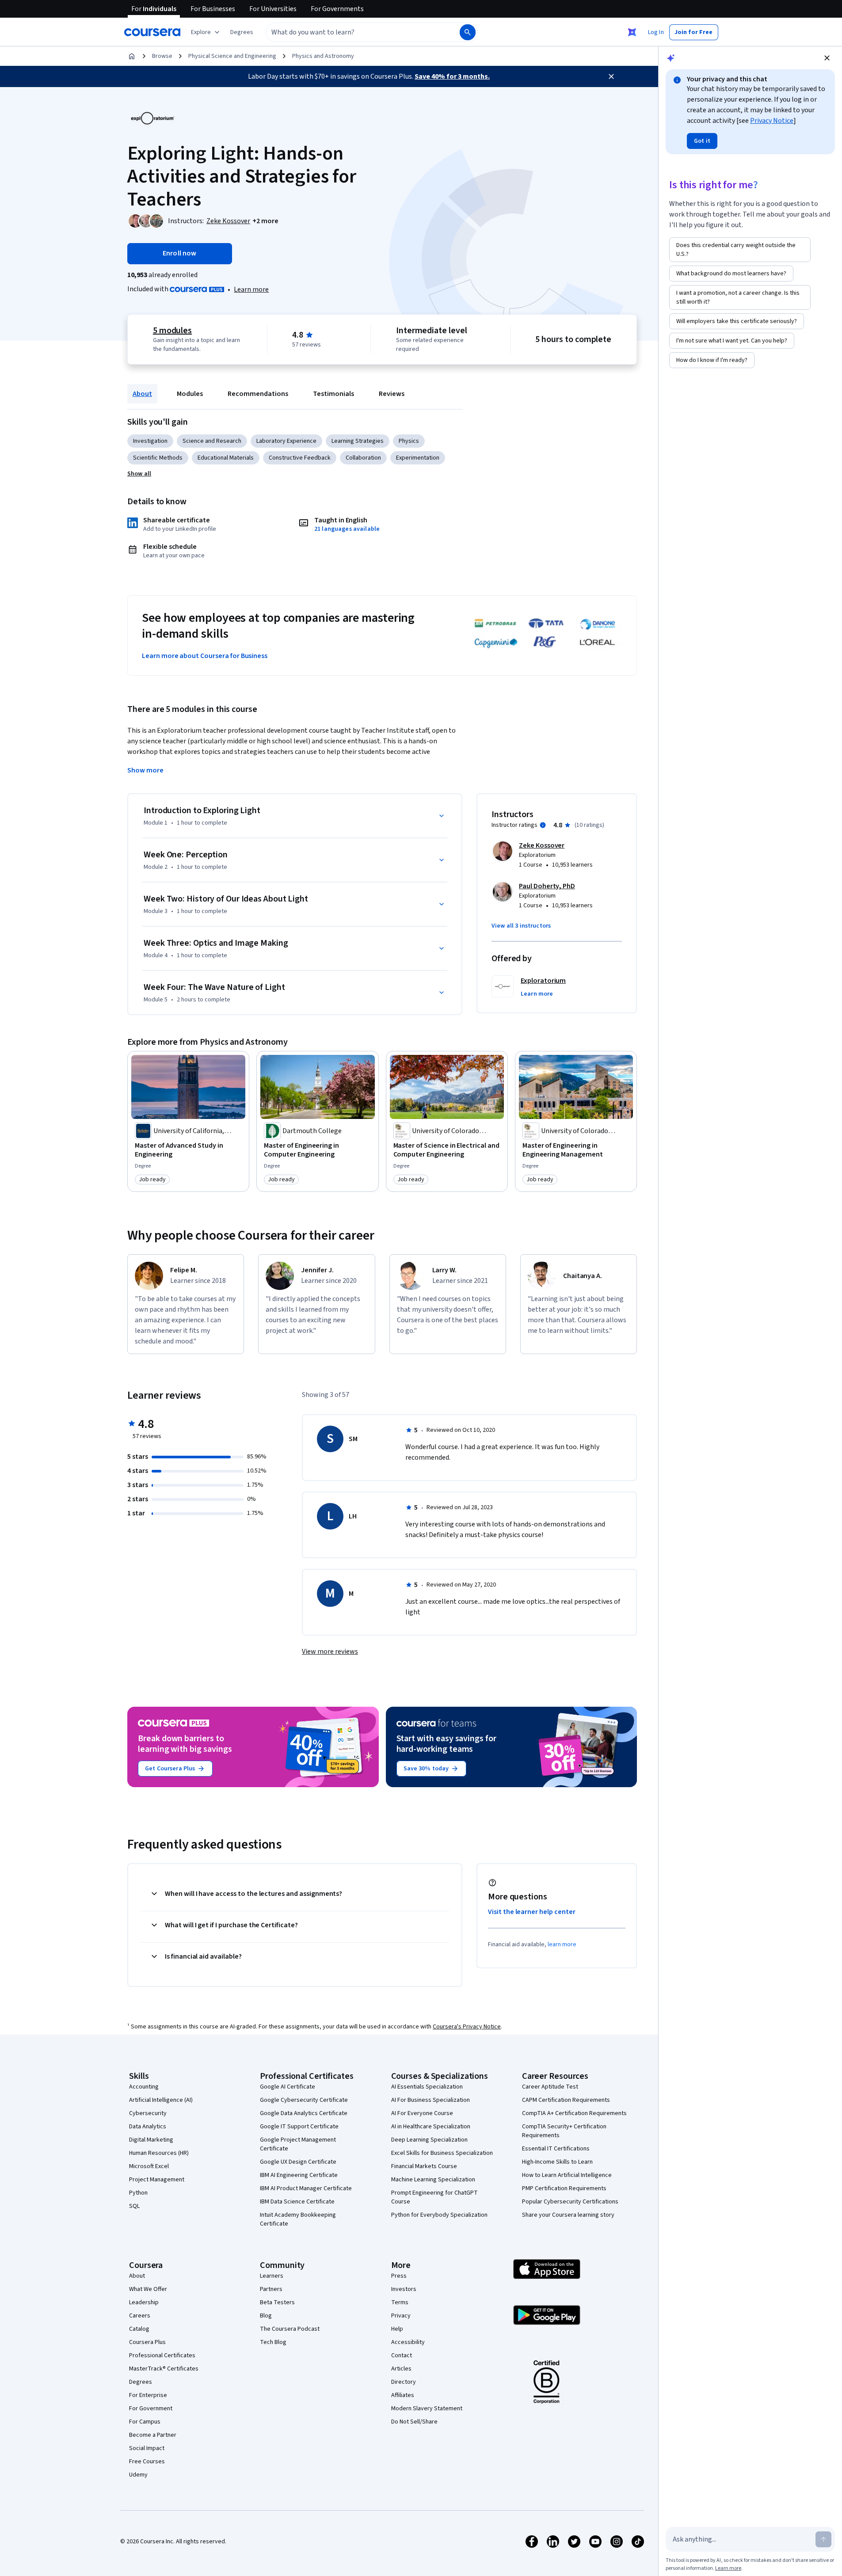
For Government (151, 2409)
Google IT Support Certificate (299, 2127)
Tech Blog (273, 2342)
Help (397, 2329)
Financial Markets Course (424, 2166)
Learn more (251, 289)
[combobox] (353, 32)
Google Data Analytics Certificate (304, 2113)
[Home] (132, 56)
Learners (272, 2276)
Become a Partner (153, 2435)
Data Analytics (148, 2127)
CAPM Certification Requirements (566, 2100)
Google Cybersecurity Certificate (304, 2100)
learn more (562, 1944)
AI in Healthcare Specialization (431, 2127)
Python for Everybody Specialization (439, 2215)
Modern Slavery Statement (427, 2409)
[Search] (468, 32)
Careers (140, 2316)
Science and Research (212, 441)
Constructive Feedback (300, 458)
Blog (266, 2316)
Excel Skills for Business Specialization (442, 2153)
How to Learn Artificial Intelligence (567, 2175)
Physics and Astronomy (323, 56)
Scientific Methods (158, 458)
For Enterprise (148, 2395)
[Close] (611, 76)
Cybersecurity (148, 2113)
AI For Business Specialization (431, 2100)
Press (399, 2276)
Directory (404, 2382)
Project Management (157, 2180)
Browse (162, 56)
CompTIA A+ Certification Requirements (574, 2113)
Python (138, 2193)
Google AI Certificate (288, 2087)
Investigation (150, 441)
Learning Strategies (358, 441)
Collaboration (363, 458)
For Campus (145, 2422)
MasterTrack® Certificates (164, 2369)
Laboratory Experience (286, 441)
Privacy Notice (772, 121)
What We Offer (148, 2289)
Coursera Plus (147, 2342)
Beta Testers (277, 2302)
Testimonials (333, 394)
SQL (134, 2206)
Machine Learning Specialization (433, 2180)
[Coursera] (152, 32)
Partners (271, 2289)
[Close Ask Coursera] (632, 32)
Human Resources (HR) (159, 2153)
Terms (400, 2302)
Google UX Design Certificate (298, 2162)
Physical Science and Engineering (232, 56)
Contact (402, 2355)
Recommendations (258, 394)
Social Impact (147, 2448)
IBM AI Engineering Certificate (299, 2175)
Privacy (401, 2316)
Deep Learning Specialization (429, 2140)
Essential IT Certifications (556, 2149)
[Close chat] (827, 58)
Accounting (144, 2087)
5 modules (172, 331)
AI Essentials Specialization (427, 2087)
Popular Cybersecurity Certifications (570, 2202)
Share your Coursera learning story (568, 2215)
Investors (404, 2289)
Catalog (139, 2329)
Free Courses (147, 2462)
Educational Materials (226, 458)
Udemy (138, 2475)
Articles (401, 2369)
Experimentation (418, 458)
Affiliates (403, 2395)
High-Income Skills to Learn (557, 2162)
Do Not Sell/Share (414, 2422)
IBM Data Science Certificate (297, 2202)
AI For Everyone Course (422, 2113)
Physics (409, 441)
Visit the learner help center (532, 1912)
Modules (190, 394)
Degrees (141, 2382)
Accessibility (408, 2342)
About (142, 394)
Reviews (392, 394)
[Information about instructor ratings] (543, 825)
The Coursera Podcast (290, 2329)
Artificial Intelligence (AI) (161, 2100)
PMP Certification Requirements (564, 2188)
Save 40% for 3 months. (452, 76)
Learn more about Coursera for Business (205, 656)
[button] (242, 32)
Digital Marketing (151, 2140)
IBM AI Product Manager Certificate (306, 2188)
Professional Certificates (162, 2355)
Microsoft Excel (149, 2166)
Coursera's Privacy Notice (467, 2027)
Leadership (144, 2302)
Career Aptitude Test (550, 2087)
